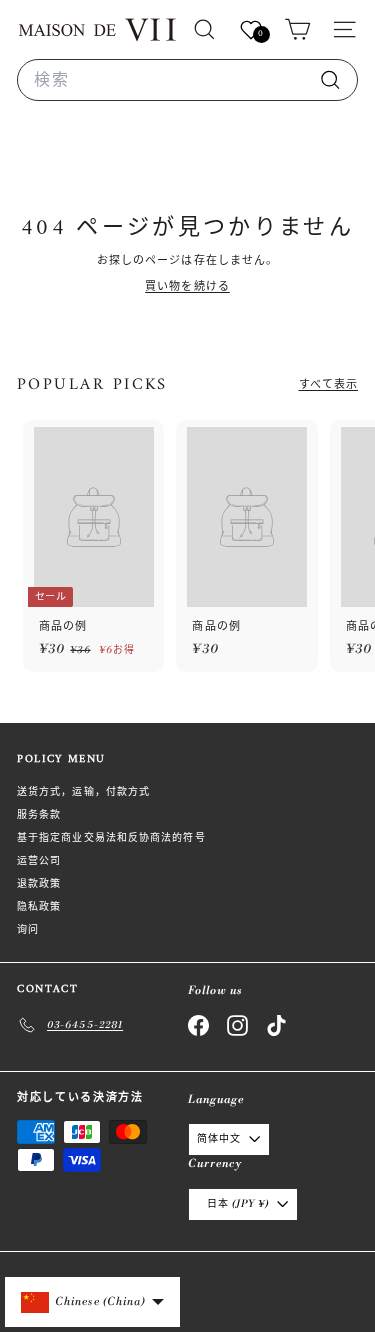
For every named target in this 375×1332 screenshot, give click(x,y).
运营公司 (39, 861)
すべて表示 (329, 385)
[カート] (297, 29)
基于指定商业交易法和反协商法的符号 (111, 838)
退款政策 (39, 884)
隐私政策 (39, 907)
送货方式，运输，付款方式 (83, 792)
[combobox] (187, 80)
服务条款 (39, 815)
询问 (28, 930)
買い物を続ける (187, 287)
